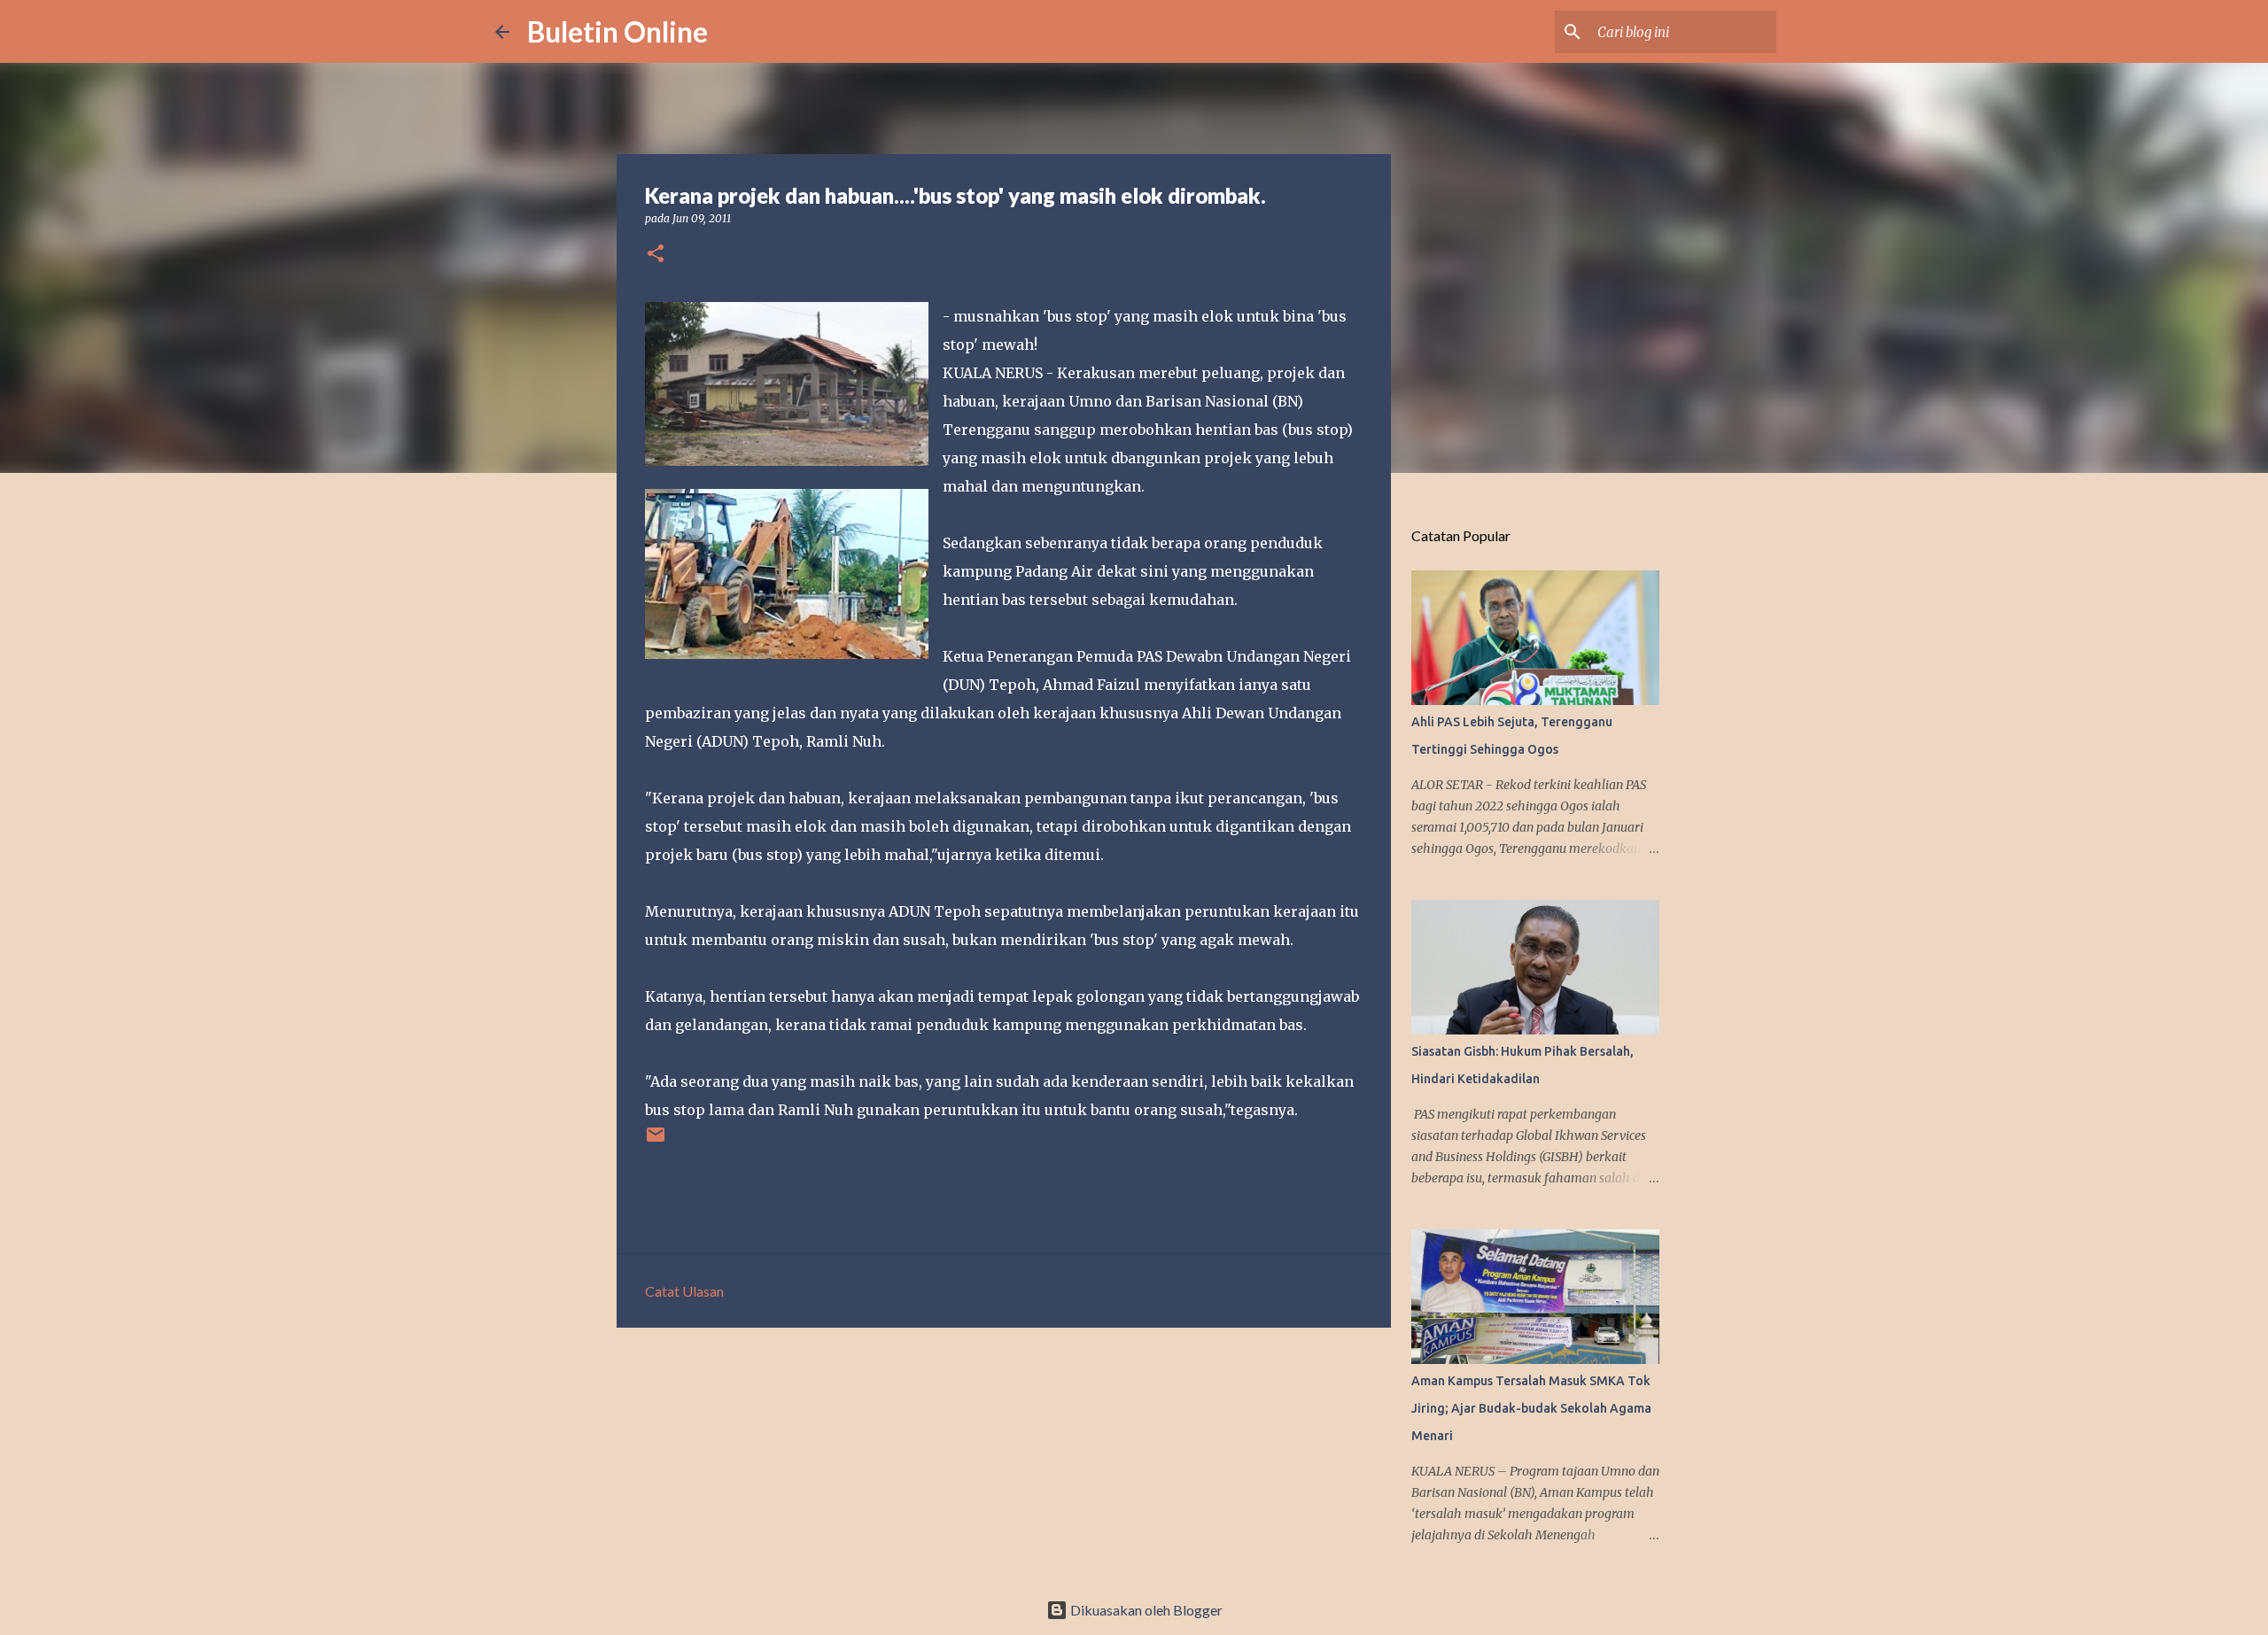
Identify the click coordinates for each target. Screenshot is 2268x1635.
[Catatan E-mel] (656, 1141)
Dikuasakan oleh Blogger (1145, 1610)
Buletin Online (617, 31)
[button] (656, 255)
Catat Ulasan (684, 1291)
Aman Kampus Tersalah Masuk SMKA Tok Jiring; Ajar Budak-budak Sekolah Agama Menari (1531, 1408)
